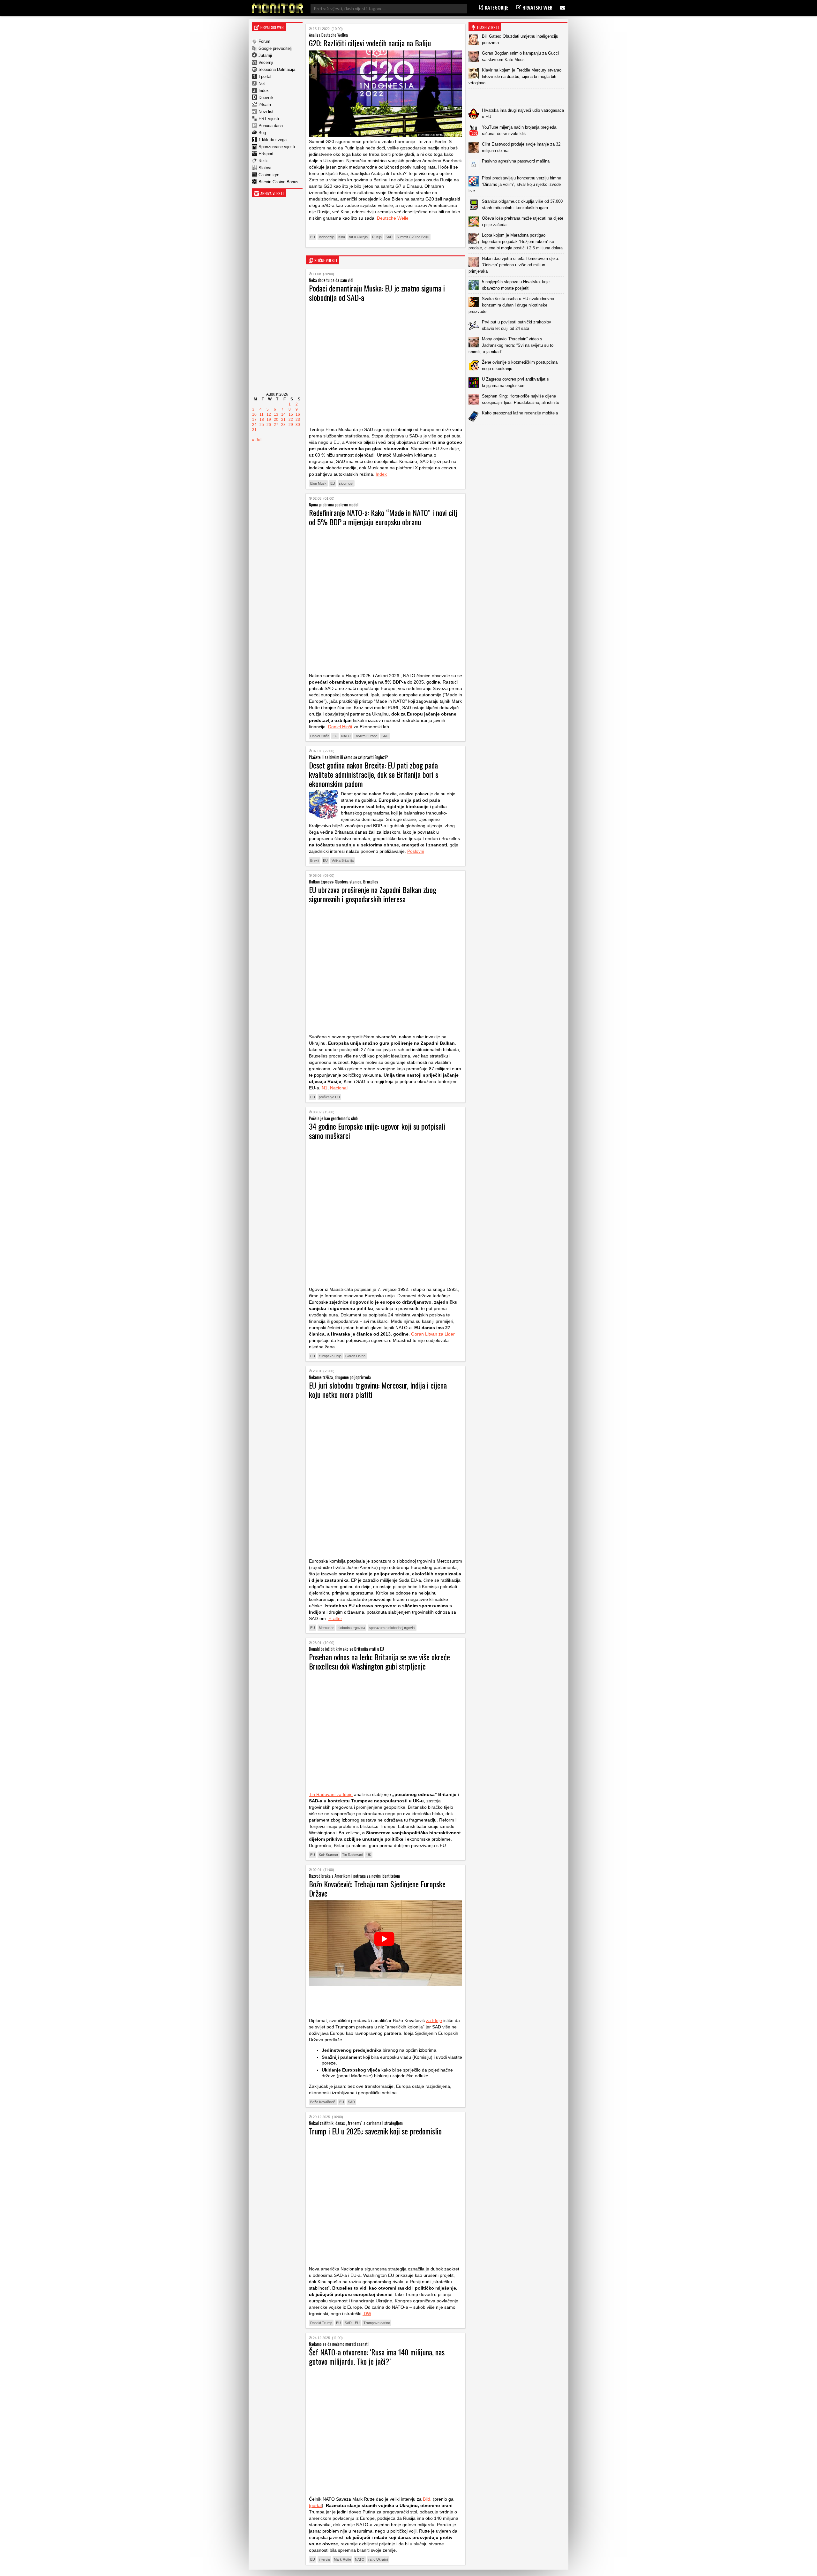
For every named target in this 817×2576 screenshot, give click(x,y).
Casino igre (269, 175)
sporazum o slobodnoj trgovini (392, 1628)
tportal (315, 2505)
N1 (325, 1088)
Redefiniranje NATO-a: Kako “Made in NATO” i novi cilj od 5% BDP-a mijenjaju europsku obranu (383, 517)
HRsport (266, 154)
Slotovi (265, 168)
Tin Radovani (352, 1855)
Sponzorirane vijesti (277, 147)
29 (291, 425)
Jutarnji (265, 55)
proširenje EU (329, 1097)
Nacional (339, 1088)
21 (283, 420)
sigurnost (346, 483)
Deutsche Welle (393, 218)
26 (269, 425)
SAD (389, 237)
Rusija (377, 237)
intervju (324, 2559)
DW (367, 2314)
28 (283, 425)
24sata (265, 105)
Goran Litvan (355, 1356)
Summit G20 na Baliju (413, 237)
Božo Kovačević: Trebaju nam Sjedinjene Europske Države (377, 1888)
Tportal (265, 76)
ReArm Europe (366, 736)
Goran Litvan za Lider (433, 1334)
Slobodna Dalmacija (277, 69)
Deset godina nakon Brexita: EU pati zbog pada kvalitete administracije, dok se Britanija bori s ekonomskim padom (374, 774)
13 (276, 414)
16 (298, 414)
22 (291, 420)
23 (298, 420)
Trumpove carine (377, 2323)
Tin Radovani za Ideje (331, 1794)
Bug (262, 133)
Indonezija (327, 237)
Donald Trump (321, 2323)
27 (276, 425)
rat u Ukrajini (359, 237)
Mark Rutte (342, 2559)
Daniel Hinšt (340, 727)
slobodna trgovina (351, 1628)
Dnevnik (266, 98)
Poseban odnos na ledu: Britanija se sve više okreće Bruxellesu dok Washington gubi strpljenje (379, 1661)
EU (313, 237)
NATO (346, 736)
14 (283, 414)
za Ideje (434, 2020)
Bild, (427, 2499)
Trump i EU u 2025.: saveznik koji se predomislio (375, 2131)
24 (254, 425)
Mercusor (326, 1628)
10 (254, 414)
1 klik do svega (273, 140)
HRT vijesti (269, 119)
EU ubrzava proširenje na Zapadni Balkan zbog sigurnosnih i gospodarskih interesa (373, 894)
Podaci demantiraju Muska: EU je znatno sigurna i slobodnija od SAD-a (377, 293)
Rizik (263, 161)
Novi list (266, 112)
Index (264, 91)
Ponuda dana (271, 126)
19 (269, 420)
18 (262, 420)
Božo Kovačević (323, 2102)
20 (276, 420)
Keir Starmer (329, 1855)
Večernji (266, 62)
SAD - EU (352, 2323)
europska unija (330, 1356)
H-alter (335, 1618)
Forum (264, 41)
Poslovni (416, 851)
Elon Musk (318, 483)
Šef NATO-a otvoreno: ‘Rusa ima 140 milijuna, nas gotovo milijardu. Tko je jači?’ (377, 2356)
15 (291, 414)
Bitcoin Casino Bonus (278, 182)
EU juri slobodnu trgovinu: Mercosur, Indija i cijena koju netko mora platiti (378, 1390)
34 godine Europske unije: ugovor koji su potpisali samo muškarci (377, 1131)
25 (262, 425)
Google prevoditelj (275, 48)
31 (254, 430)
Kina (342, 237)
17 (254, 420)
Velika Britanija (343, 860)
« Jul (257, 440)
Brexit (315, 860)
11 (262, 414)
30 (298, 425)
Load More (518, 435)
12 (269, 414)
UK (369, 1855)
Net (262, 83)
